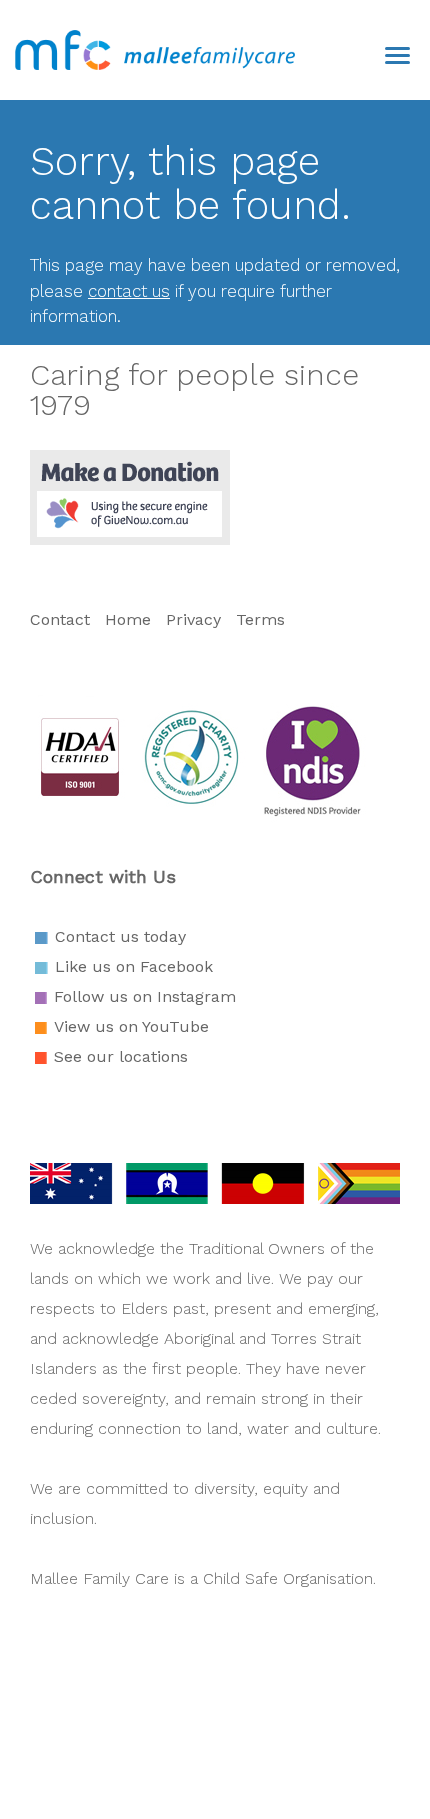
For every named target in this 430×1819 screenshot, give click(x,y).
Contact (62, 619)
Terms (260, 619)
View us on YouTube (131, 1026)
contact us (129, 291)
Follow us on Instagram (145, 996)
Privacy (193, 619)
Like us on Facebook (134, 966)
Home (128, 619)
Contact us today (120, 936)
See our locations (121, 1056)
